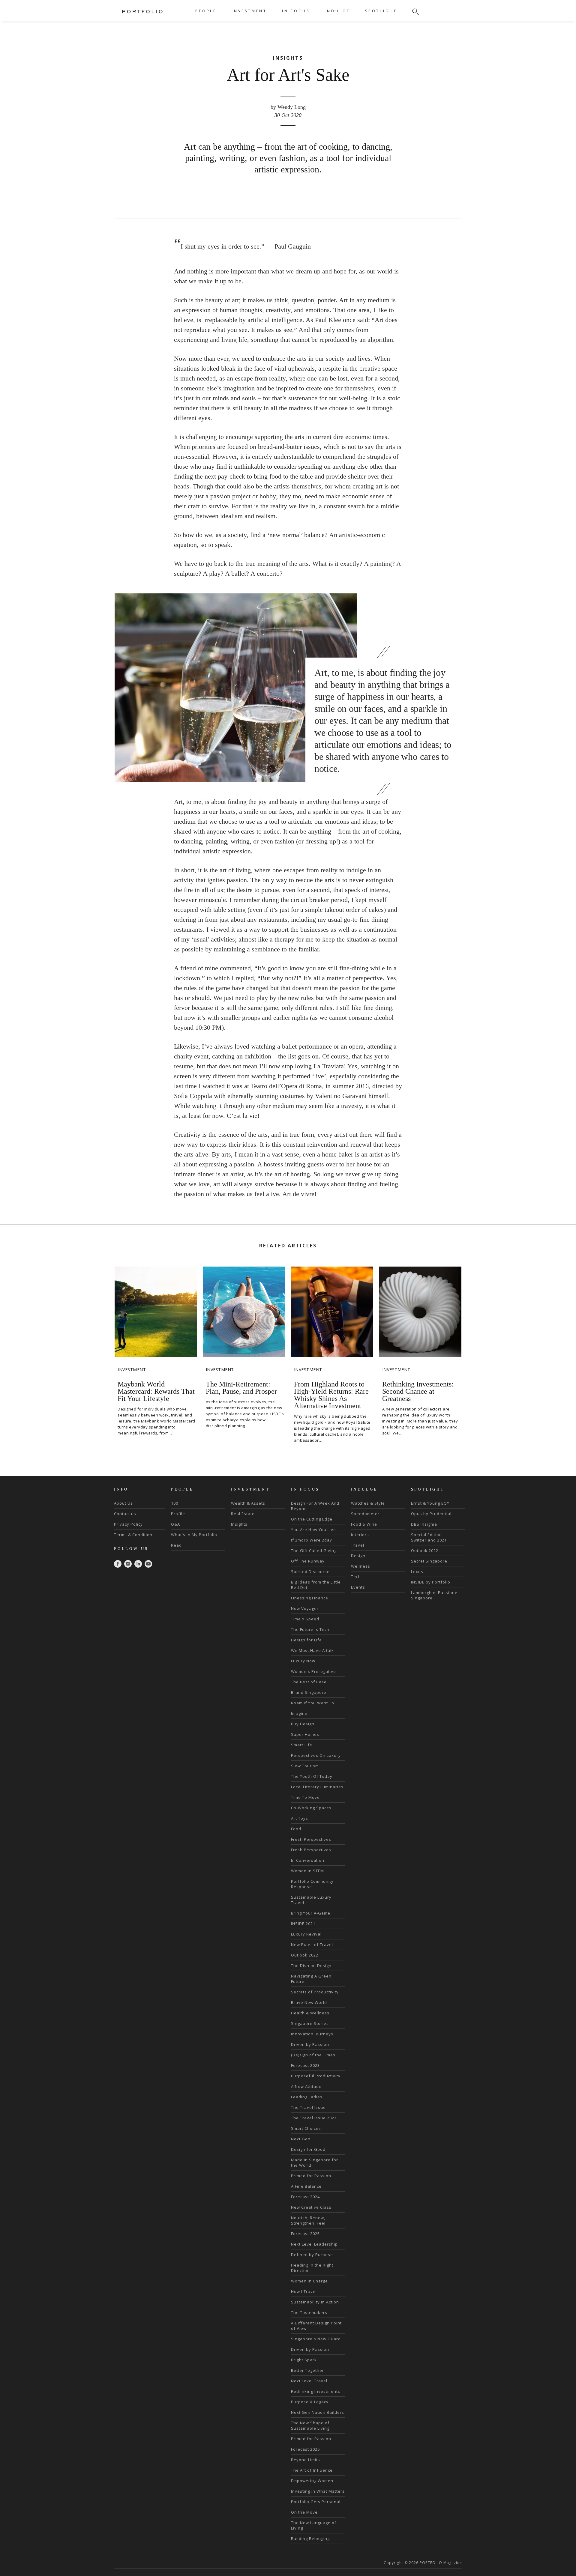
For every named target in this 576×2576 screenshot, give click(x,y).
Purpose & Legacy (310, 2402)
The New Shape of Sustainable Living (310, 2425)
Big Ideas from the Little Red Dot (316, 1585)
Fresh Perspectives (311, 1839)
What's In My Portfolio (194, 1535)
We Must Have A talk (312, 1650)
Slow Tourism (305, 1766)
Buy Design (303, 1724)
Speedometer (365, 1514)
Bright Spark (304, 2360)
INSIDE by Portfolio (431, 1582)
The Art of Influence (312, 2470)
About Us (123, 1503)
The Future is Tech (310, 1629)
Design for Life (306, 1640)
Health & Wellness (310, 2013)
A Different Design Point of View (316, 2326)
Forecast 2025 (305, 2234)
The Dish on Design (311, 1966)
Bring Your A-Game (311, 1913)
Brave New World (309, 2002)
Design (358, 1556)
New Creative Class (311, 2207)
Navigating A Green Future (311, 1979)
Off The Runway (308, 1561)
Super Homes (305, 1734)
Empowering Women (312, 2481)
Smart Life (302, 1745)
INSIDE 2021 (303, 1924)
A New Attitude (306, 2086)
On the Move (304, 2512)
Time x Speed (305, 1619)
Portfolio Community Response (312, 1884)
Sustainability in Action (315, 2302)
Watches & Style (368, 1503)
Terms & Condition (133, 1535)
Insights (239, 1524)
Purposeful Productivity (316, 2076)
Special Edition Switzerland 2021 (429, 1537)
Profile (178, 1514)
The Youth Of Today (312, 1776)
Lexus (417, 1572)
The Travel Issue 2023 (314, 2118)
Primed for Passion (311, 2176)
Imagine (299, 1713)
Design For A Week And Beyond (315, 1506)
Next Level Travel (309, 2381)
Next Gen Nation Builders (318, 2412)
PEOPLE (206, 11)
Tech (356, 1577)
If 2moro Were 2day (312, 1540)
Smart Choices (306, 2128)
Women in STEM (307, 1871)
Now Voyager (305, 1608)
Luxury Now (303, 1661)
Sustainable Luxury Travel (311, 1900)
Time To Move (305, 1797)
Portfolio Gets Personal (316, 2502)
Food (296, 1829)
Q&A (175, 1524)
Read (176, 1545)
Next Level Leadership (314, 2244)
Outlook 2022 (305, 1955)
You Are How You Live (313, 1530)
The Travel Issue (308, 2107)
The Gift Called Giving (314, 1551)
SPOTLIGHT (381, 11)
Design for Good (308, 2149)
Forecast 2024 (305, 2197)
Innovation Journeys (312, 2034)
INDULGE (337, 11)
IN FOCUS (296, 11)
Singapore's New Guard (316, 2339)
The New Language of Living (314, 2525)
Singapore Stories (310, 2023)
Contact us (125, 1514)
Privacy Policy (128, 1524)
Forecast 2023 (305, 2065)
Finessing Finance (310, 1598)
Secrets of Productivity (315, 1992)
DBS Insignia (424, 1524)
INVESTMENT (249, 11)
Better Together (307, 2370)
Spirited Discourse (310, 1572)
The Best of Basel (309, 1682)
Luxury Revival (306, 1934)
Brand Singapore (309, 1692)
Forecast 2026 (305, 2449)
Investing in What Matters (318, 2491)
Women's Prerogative (313, 1671)
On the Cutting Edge (312, 1519)
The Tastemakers (309, 2312)
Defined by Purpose (312, 2255)
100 (175, 1503)
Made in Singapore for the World (315, 2163)
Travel (358, 1545)
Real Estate (243, 1514)
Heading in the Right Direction (312, 2268)
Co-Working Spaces (311, 1808)
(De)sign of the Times (313, 2055)
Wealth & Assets (248, 1503)
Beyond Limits (306, 2460)
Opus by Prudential (431, 1514)
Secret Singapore (429, 1561)
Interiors (360, 1535)
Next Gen (301, 2139)
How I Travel (304, 2291)
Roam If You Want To (313, 1703)
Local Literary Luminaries (317, 1787)
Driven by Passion (310, 2044)
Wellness (361, 1566)
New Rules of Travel (312, 1945)
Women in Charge (309, 2281)
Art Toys (300, 1818)
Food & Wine (364, 1524)
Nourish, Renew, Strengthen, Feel (308, 2220)
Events (358, 1587)
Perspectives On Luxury (316, 1755)
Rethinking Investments (316, 2391)
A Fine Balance (306, 2186)
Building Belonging (310, 2539)
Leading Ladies (307, 2097)
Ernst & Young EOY (430, 1503)
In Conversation (308, 1860)
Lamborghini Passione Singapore (434, 1595)
